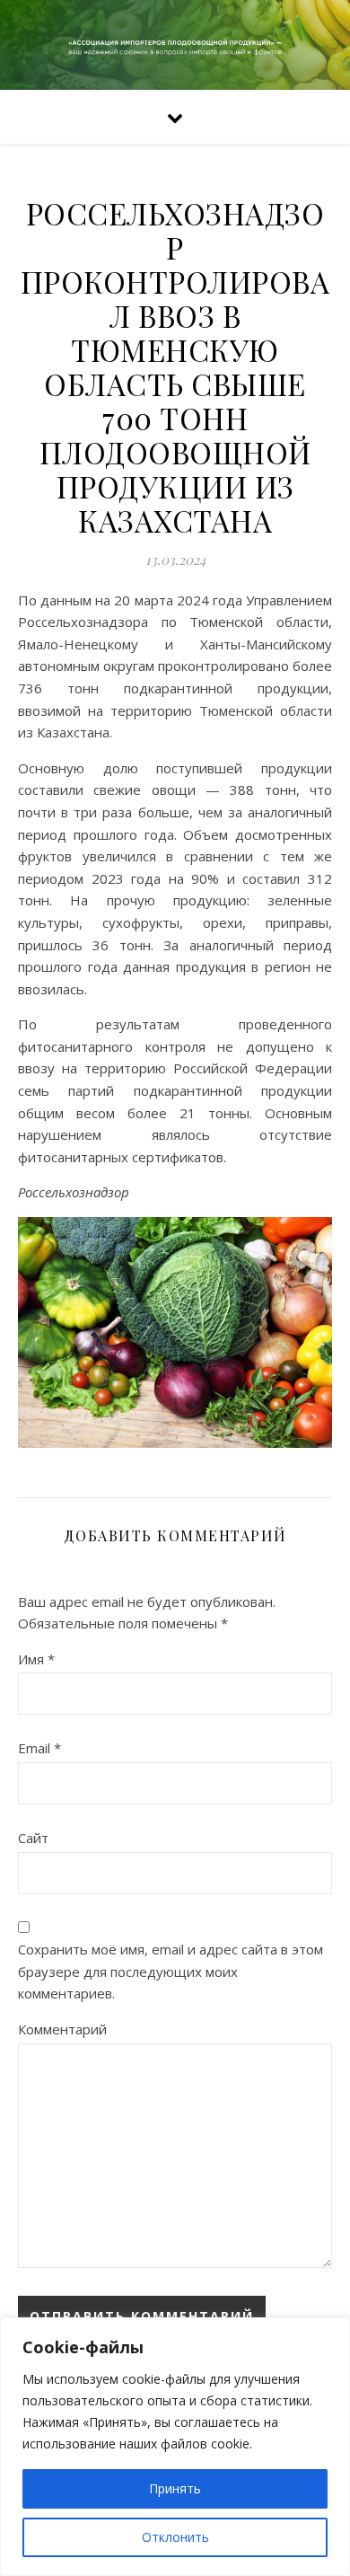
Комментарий (62, 2029)
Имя (36, 1659)
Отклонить (175, 2537)
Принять (175, 2488)
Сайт (33, 1838)
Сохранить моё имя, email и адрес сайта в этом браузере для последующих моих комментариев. (171, 1971)
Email (39, 1748)
